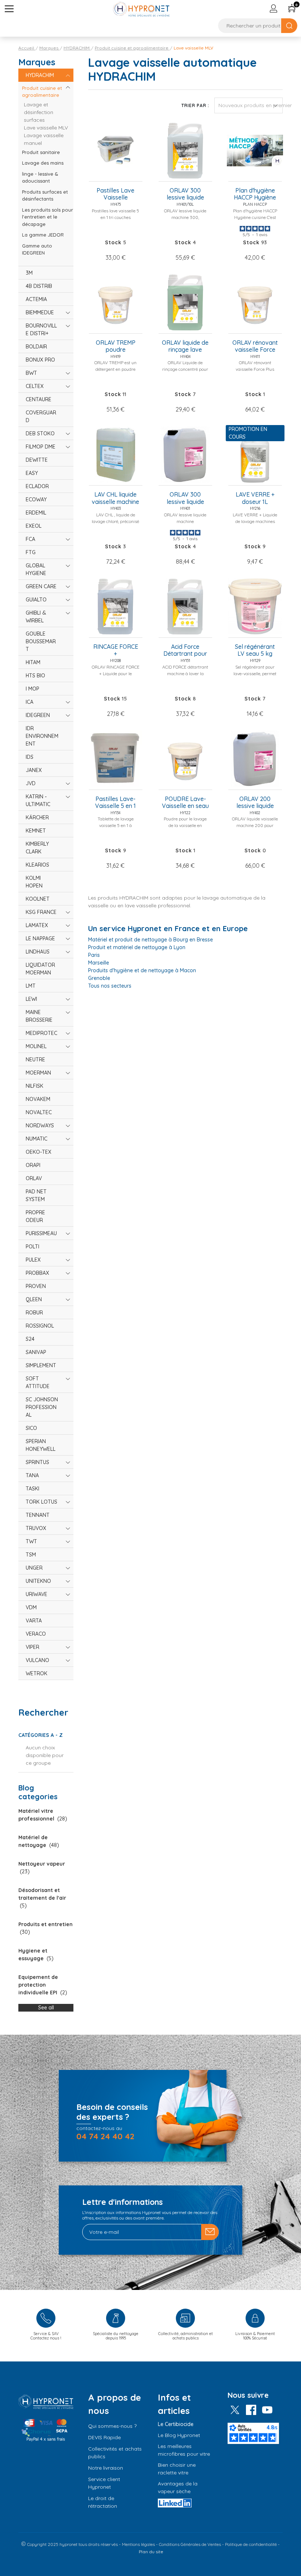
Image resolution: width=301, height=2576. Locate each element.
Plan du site (151, 2552)
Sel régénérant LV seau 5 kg (255, 650)
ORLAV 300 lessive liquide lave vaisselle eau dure (185, 498)
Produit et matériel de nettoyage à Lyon (137, 947)
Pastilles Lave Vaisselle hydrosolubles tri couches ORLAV (115, 194)
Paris (94, 955)
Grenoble (99, 978)
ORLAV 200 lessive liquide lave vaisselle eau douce (255, 803)
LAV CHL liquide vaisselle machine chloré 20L (115, 498)
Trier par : (195, 105)
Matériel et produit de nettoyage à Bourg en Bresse (150, 940)
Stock (113, 242)
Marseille (99, 963)
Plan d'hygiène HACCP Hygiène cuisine (255, 194)
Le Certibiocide (176, 2424)
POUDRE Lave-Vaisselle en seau (185, 802)
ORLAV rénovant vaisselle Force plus (255, 347)
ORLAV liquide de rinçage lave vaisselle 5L (185, 347)
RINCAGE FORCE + (116, 650)
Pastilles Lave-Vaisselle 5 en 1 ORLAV (115, 803)
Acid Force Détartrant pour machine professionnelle (185, 651)
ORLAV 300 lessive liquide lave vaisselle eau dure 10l (185, 194)
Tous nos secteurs (110, 986)
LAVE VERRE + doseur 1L (255, 498)
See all (46, 2008)
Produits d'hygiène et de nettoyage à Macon (142, 970)
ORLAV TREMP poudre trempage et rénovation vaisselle (116, 347)
